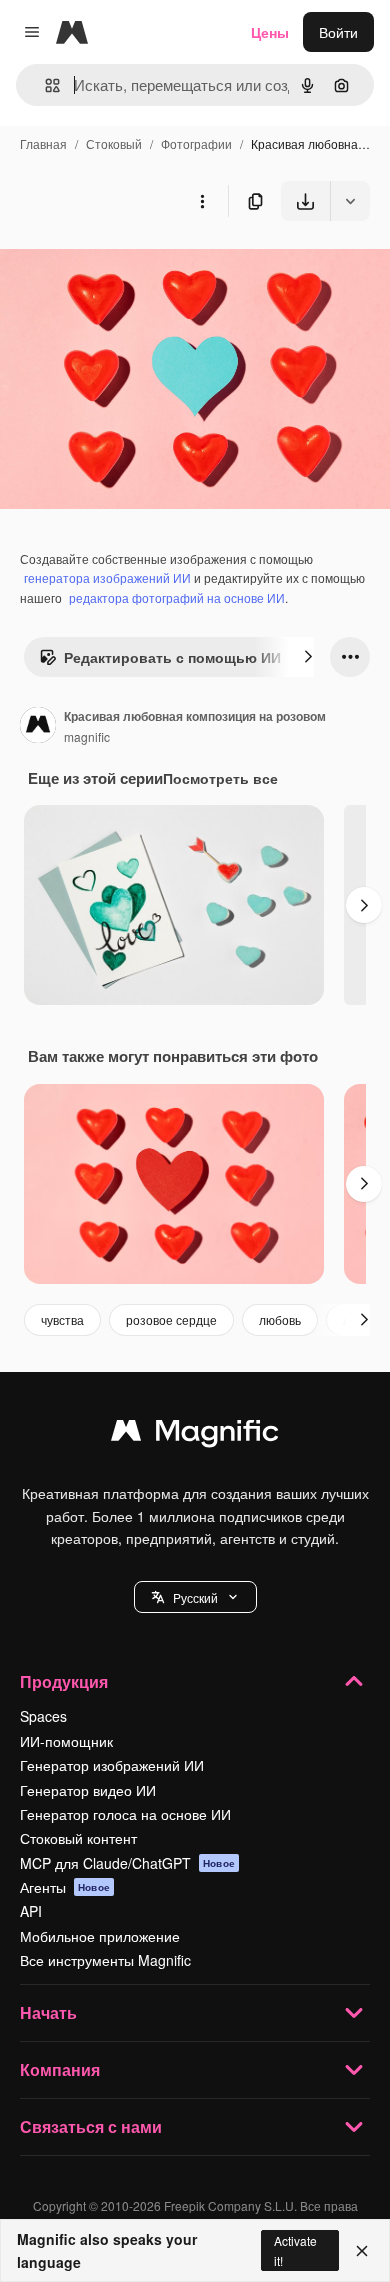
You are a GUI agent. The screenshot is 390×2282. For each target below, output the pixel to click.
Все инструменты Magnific (105, 1960)
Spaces (43, 1716)
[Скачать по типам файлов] (350, 201)
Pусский (195, 1597)
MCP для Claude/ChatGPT (127, 1863)
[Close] (362, 2251)
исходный (134, 267)
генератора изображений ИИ (107, 577)
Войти (338, 32)
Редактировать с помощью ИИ (172, 657)
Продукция (64, 1681)
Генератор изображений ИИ (112, 1765)
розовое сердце (171, 1319)
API (31, 1911)
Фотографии (196, 143)
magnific (87, 736)
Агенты (65, 1887)
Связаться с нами (91, 2126)
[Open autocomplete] (44, 85)
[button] (195, 1597)
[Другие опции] (202, 201)
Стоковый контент (78, 1838)
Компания (60, 2069)
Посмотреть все (220, 778)
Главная (43, 143)
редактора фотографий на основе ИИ (177, 597)
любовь (280, 1319)
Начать (48, 2012)
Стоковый (114, 143)
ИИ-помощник (66, 1741)
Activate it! (295, 2250)
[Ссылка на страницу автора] (38, 727)
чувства (62, 1319)
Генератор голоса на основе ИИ (125, 1814)
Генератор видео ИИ (88, 1790)
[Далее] (308, 657)
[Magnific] (195, 1435)
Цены (270, 32)
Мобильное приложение (100, 1936)
